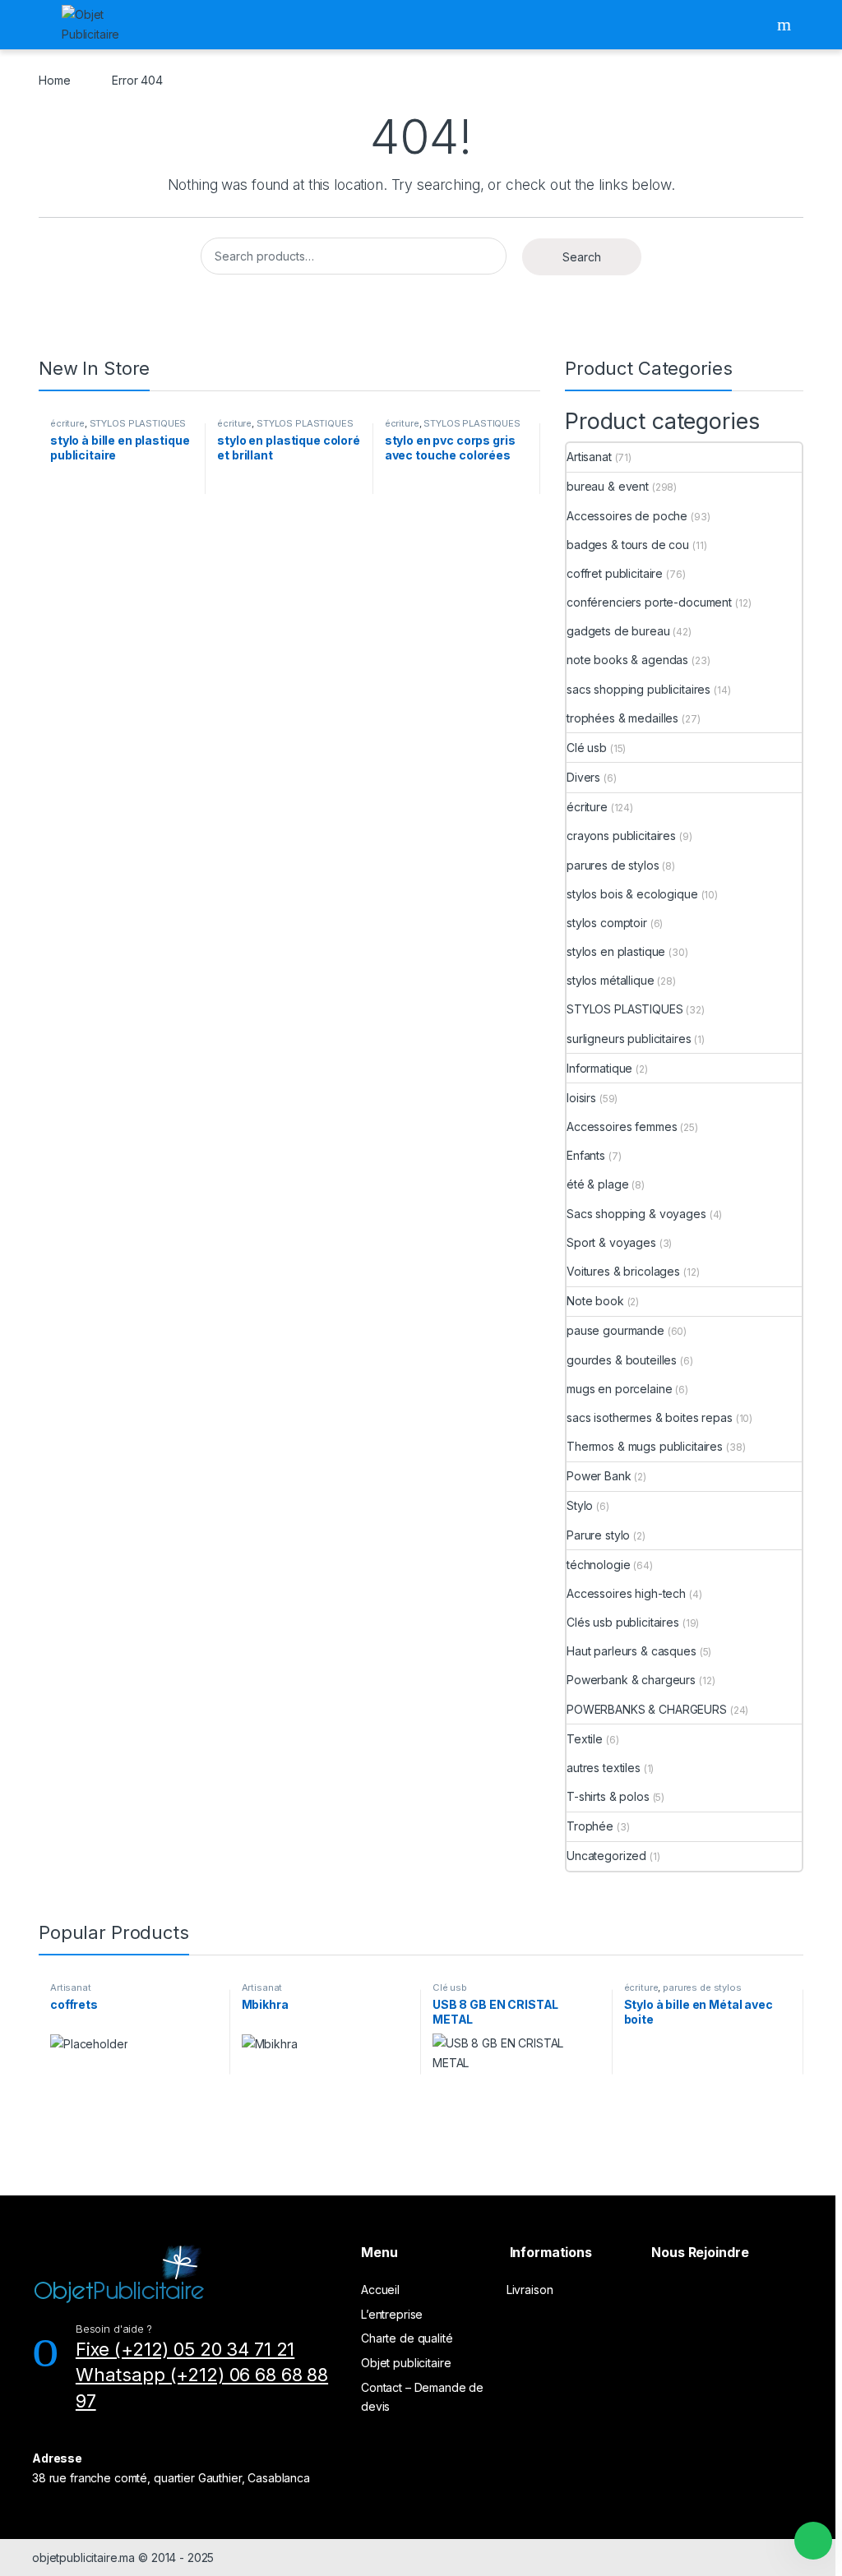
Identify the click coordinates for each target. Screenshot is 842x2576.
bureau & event (608, 486)
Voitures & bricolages (623, 1271)
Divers (583, 777)
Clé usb (587, 748)
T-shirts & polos (608, 1796)
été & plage (597, 1184)
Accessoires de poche (627, 516)
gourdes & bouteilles (622, 1360)
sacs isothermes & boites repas (650, 1417)
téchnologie (598, 1565)
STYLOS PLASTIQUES (138, 423)
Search (786, 25)
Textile (585, 1739)
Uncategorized (606, 1856)
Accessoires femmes (622, 1126)
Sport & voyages (611, 1242)
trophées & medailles (622, 718)
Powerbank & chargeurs (631, 1680)
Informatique (599, 1068)
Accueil (380, 2290)
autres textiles (604, 1768)
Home (54, 80)
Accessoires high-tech (626, 1593)
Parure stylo (598, 1535)
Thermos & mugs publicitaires (645, 1446)
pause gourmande (615, 1330)
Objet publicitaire (406, 2363)
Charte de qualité (407, 2338)
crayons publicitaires (621, 836)
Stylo (580, 1505)
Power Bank (599, 1476)
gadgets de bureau (618, 631)
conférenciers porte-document (649, 602)
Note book (595, 1301)
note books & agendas (627, 660)
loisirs (581, 1098)
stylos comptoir (607, 923)
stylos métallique (611, 980)
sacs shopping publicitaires (638, 689)
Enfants (586, 1155)
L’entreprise (392, 2314)
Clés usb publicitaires (623, 1622)
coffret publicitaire (615, 573)
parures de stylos (613, 865)
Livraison (530, 2290)
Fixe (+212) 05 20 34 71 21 (185, 2349)
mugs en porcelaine (619, 1389)
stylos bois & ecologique (632, 894)
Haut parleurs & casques (631, 1651)
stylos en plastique (616, 951)
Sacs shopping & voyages (636, 1214)
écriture (67, 423)
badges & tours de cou (628, 545)
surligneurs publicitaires (629, 1039)
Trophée (590, 1826)
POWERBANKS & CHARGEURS (647, 1709)
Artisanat (589, 457)
